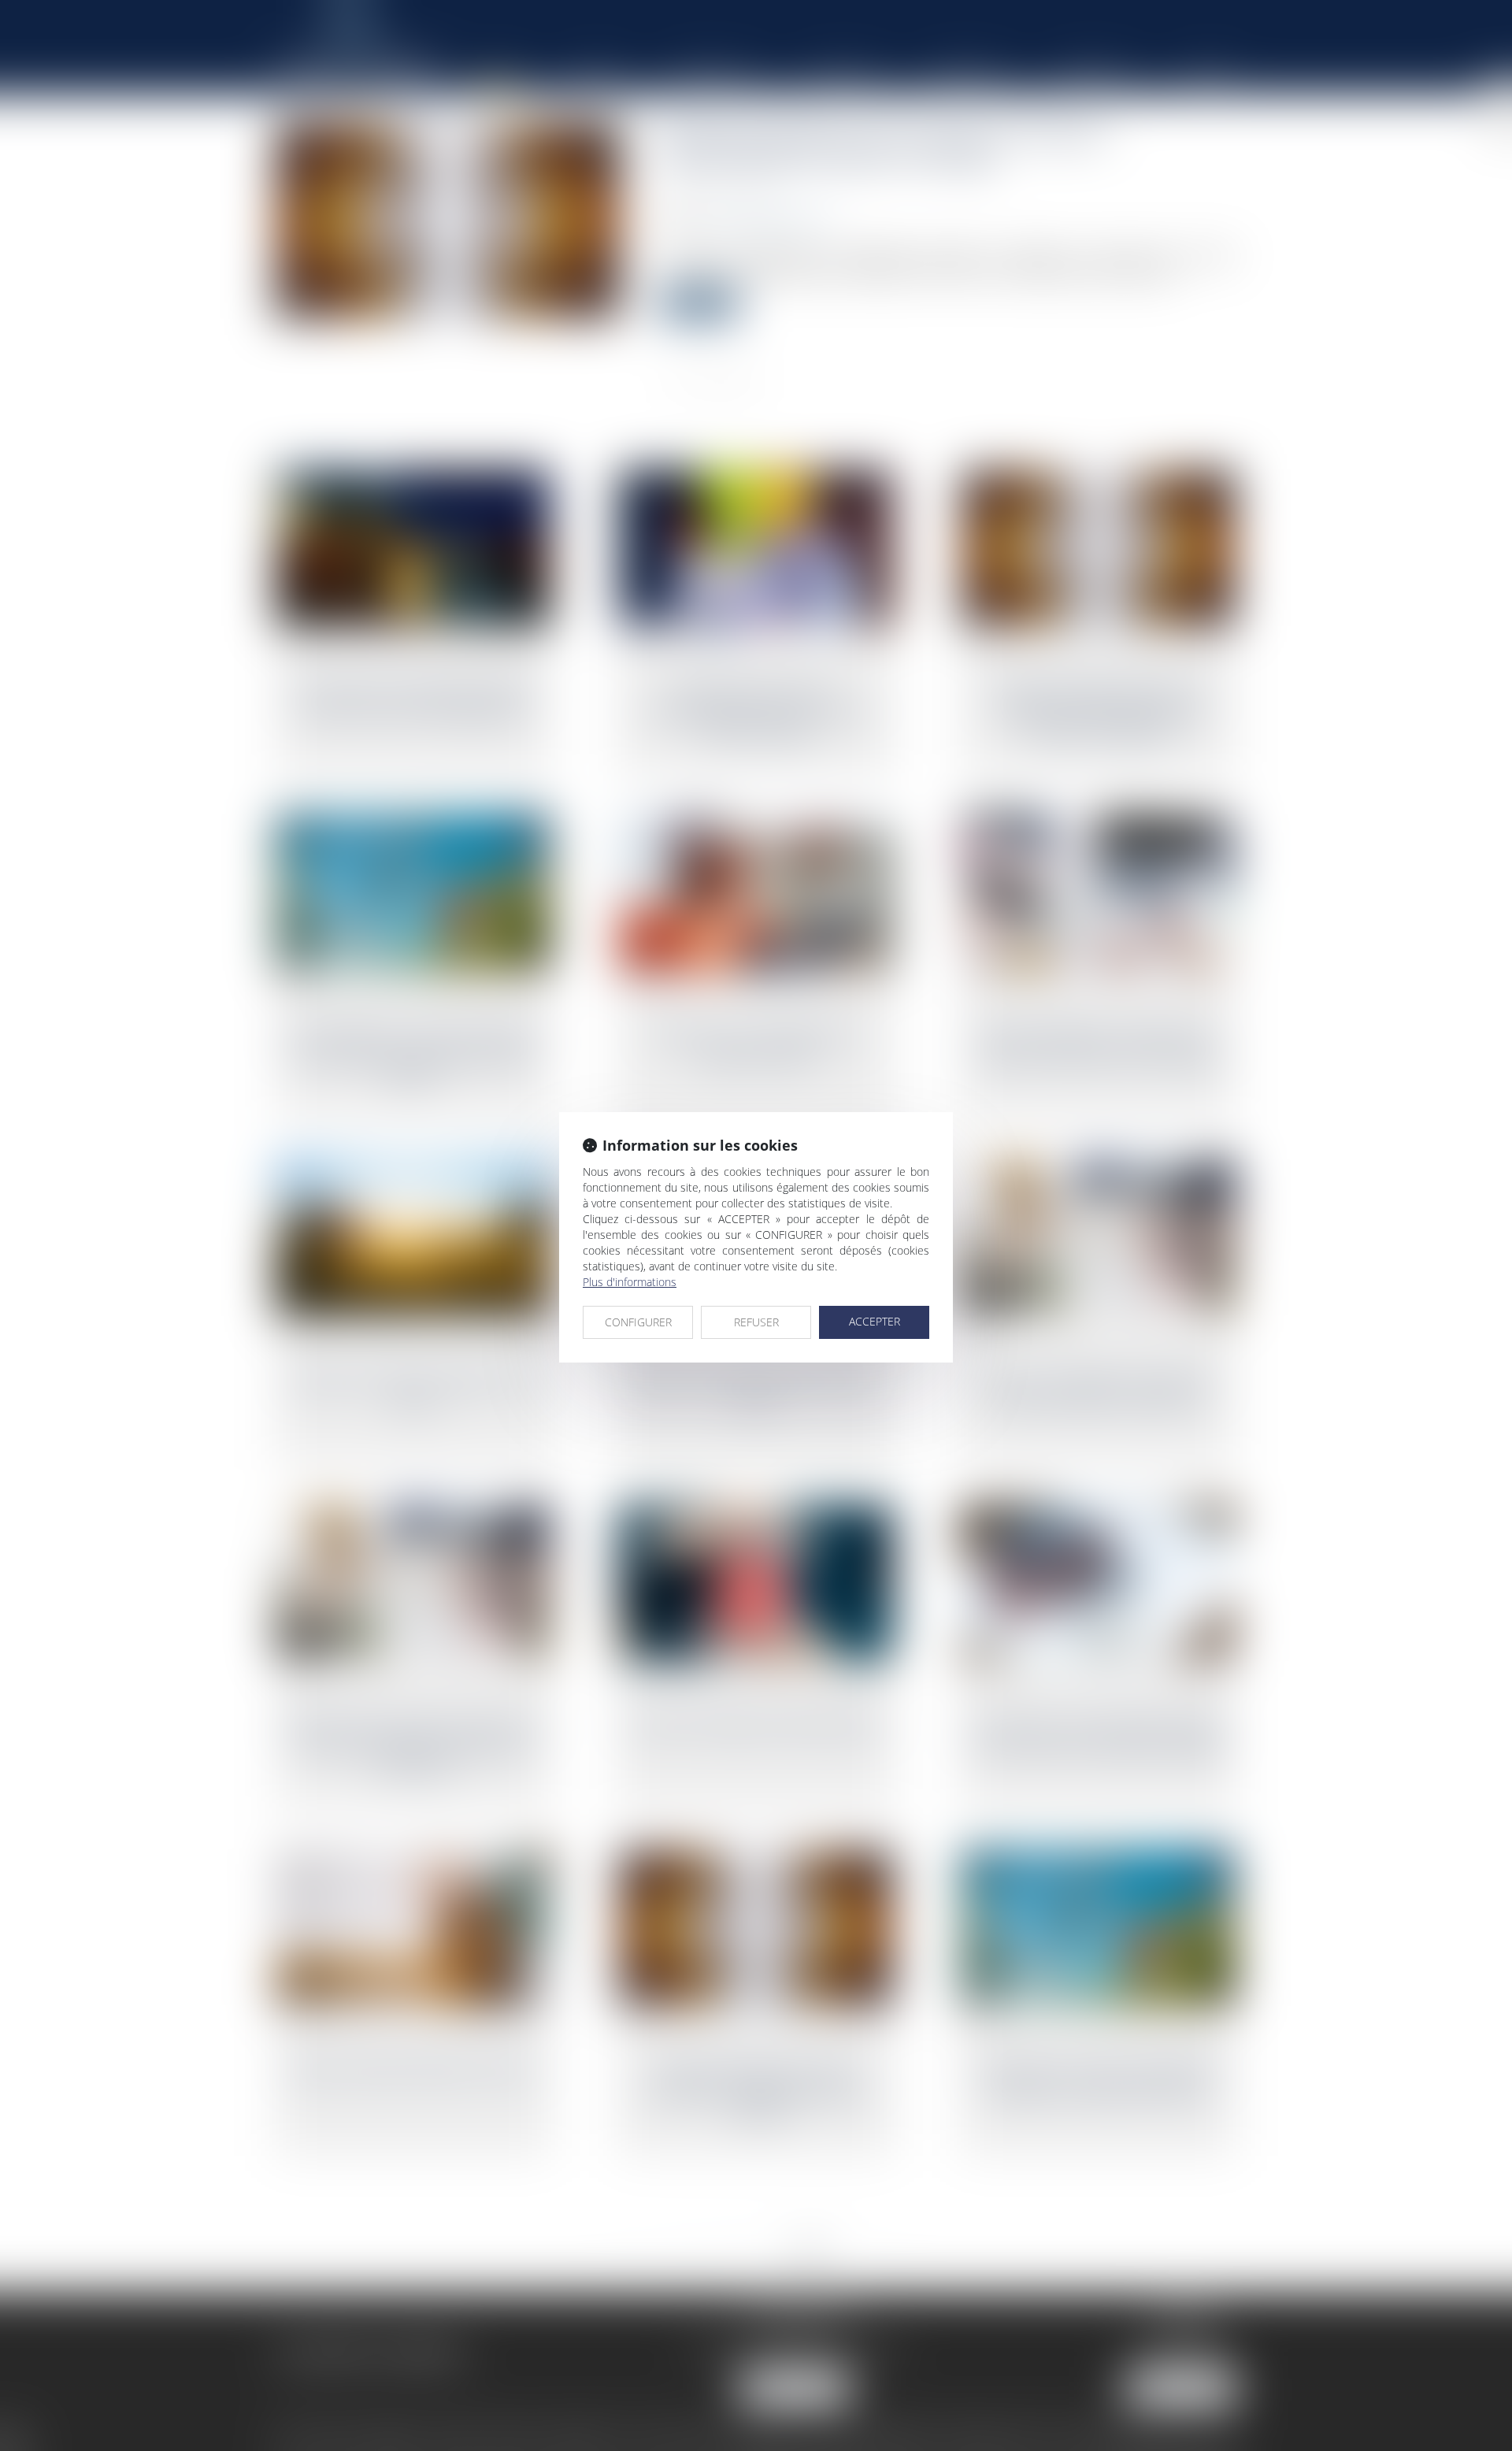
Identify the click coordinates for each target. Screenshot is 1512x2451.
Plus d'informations (630, 1282)
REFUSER (756, 1322)
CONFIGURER (638, 1322)
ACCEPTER (875, 1321)
